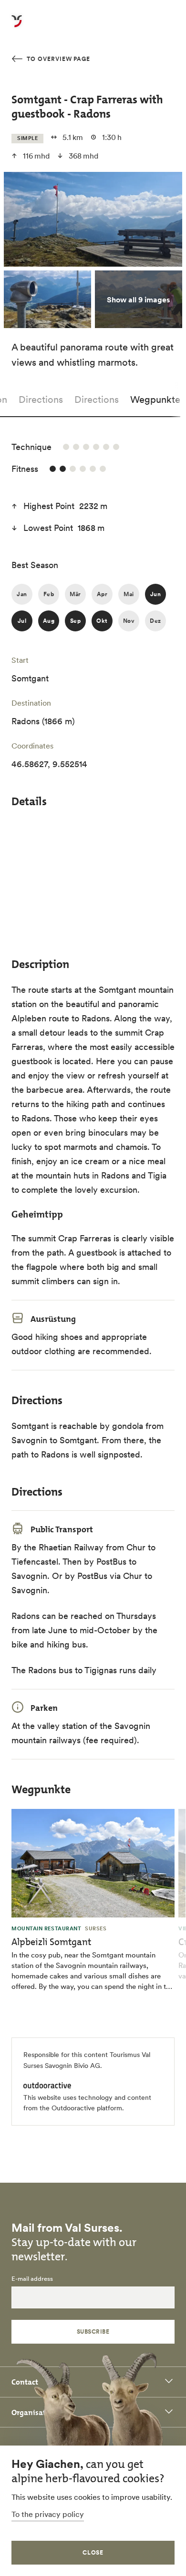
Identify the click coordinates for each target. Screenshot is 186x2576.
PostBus (92, 1576)
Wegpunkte (155, 399)
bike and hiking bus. (51, 1644)
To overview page (57, 59)
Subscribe (93, 2331)
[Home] (17, 27)
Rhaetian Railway (71, 1547)
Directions (41, 399)
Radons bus (50, 1670)
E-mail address (32, 2279)
